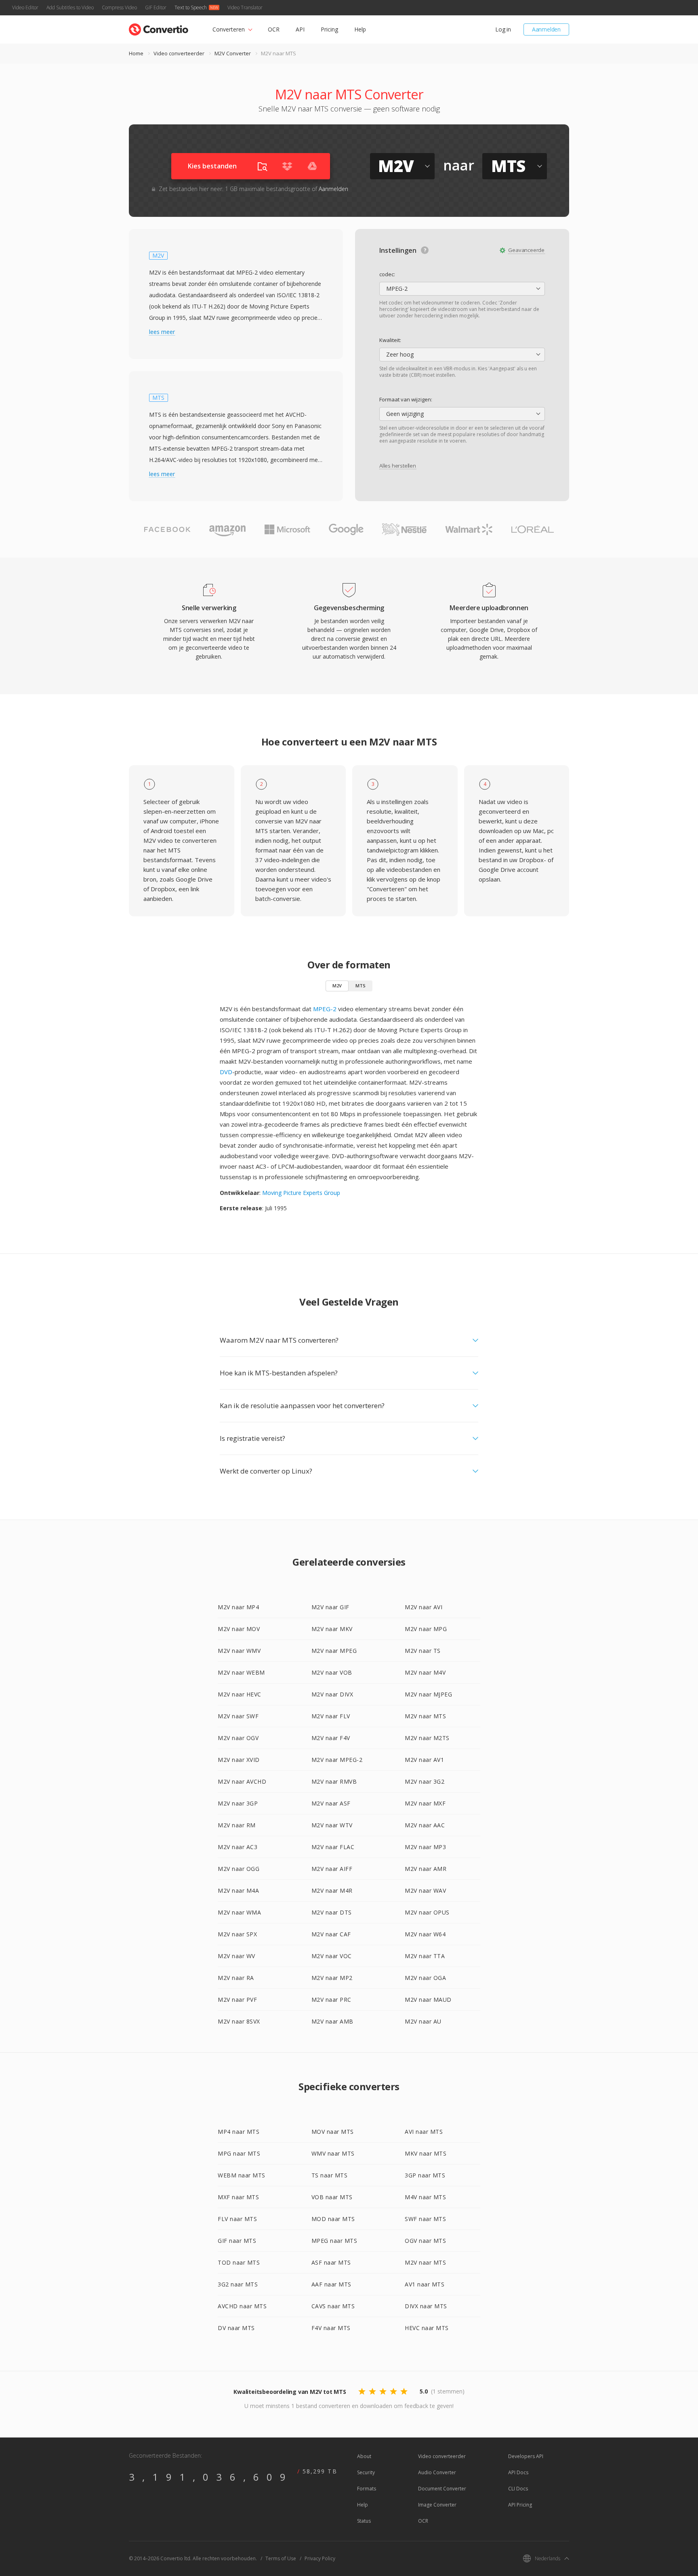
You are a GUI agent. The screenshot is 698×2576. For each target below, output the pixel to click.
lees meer (162, 332)
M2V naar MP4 (238, 1607)
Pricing (329, 29)
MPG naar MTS (239, 2153)
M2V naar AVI (424, 1607)
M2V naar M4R (332, 1891)
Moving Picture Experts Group (301, 1193)
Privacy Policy (320, 2558)
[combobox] (462, 289)
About (364, 2456)
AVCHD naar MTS (242, 2306)
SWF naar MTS (425, 2219)
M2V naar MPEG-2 (337, 1760)
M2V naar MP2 (332, 1978)
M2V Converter (233, 53)
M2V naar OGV (238, 1738)
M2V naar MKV (332, 1629)
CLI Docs (518, 2489)
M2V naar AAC (425, 1825)
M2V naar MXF (425, 1803)
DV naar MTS (236, 2328)
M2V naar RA (236, 1978)
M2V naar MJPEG (428, 1694)
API (300, 29)
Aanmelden (546, 29)
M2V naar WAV (425, 1891)
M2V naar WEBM (241, 1672)
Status (364, 2521)
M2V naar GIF (330, 1607)
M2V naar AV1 (424, 1760)
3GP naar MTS (425, 2175)
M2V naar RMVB (334, 1781)
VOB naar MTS (332, 2197)
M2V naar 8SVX (239, 2021)
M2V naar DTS (332, 1912)
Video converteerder (179, 53)
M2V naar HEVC (240, 1694)
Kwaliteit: (390, 340)
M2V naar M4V (425, 1672)
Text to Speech (191, 7)
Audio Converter (437, 2472)
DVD (226, 1072)
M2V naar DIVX (332, 1694)
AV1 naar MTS (425, 2284)
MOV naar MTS (333, 2132)
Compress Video (119, 7)
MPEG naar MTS (334, 2241)
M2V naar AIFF (332, 1869)
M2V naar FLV (331, 1716)
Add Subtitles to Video (70, 7)
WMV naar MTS (333, 2153)
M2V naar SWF (238, 1716)
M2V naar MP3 (425, 1847)
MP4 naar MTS (239, 2132)
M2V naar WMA (239, 1912)
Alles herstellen (398, 466)
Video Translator (245, 7)
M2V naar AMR (426, 1869)
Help (360, 29)
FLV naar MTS (237, 2219)
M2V (337, 986)
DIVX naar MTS (426, 2306)
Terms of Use (281, 2558)
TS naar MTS (330, 2175)
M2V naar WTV (332, 1825)
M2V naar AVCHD (242, 1781)
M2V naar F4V (331, 1738)
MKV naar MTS (426, 2153)
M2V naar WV (237, 1956)
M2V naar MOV (239, 1629)
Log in (503, 29)
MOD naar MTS (333, 2219)
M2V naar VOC (332, 1956)
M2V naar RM (237, 1825)
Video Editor (25, 7)
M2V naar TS (423, 1651)
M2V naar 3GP (238, 1803)
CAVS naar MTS (333, 2306)
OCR (274, 29)
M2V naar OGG (239, 1869)
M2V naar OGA (425, 1978)
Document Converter (442, 2489)
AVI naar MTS (424, 2132)
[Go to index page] (159, 28)
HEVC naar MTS (427, 2328)
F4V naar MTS (331, 2328)
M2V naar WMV (239, 1651)
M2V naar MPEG (334, 1651)
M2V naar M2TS (427, 1738)
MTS (361, 986)
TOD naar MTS (239, 2262)
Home (136, 53)
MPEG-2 (325, 1009)
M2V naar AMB (332, 2021)
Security (366, 2472)
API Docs (518, 2472)
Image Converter (437, 2505)
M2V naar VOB (332, 1672)
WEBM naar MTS (242, 2175)
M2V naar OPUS (427, 1912)
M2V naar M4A (238, 1891)
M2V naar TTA (425, 1956)
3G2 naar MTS (238, 2284)
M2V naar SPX (237, 1934)
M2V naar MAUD (428, 2000)
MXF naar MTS (238, 2197)
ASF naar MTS (331, 2262)
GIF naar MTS (237, 2241)
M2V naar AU (423, 2021)
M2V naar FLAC (333, 1847)
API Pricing (520, 2505)
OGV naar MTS (425, 2241)
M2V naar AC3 (238, 1847)
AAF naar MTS (331, 2284)
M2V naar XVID (239, 1760)
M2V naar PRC (331, 2000)
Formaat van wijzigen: (406, 399)
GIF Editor (156, 7)
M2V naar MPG (426, 1629)
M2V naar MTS (425, 1716)
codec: (387, 274)
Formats (367, 2489)
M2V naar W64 (425, 1934)
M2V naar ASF (331, 1803)
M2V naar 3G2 (425, 1781)
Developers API (526, 2456)
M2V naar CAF (331, 1934)
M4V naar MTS (425, 2197)
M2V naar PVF (237, 2000)
